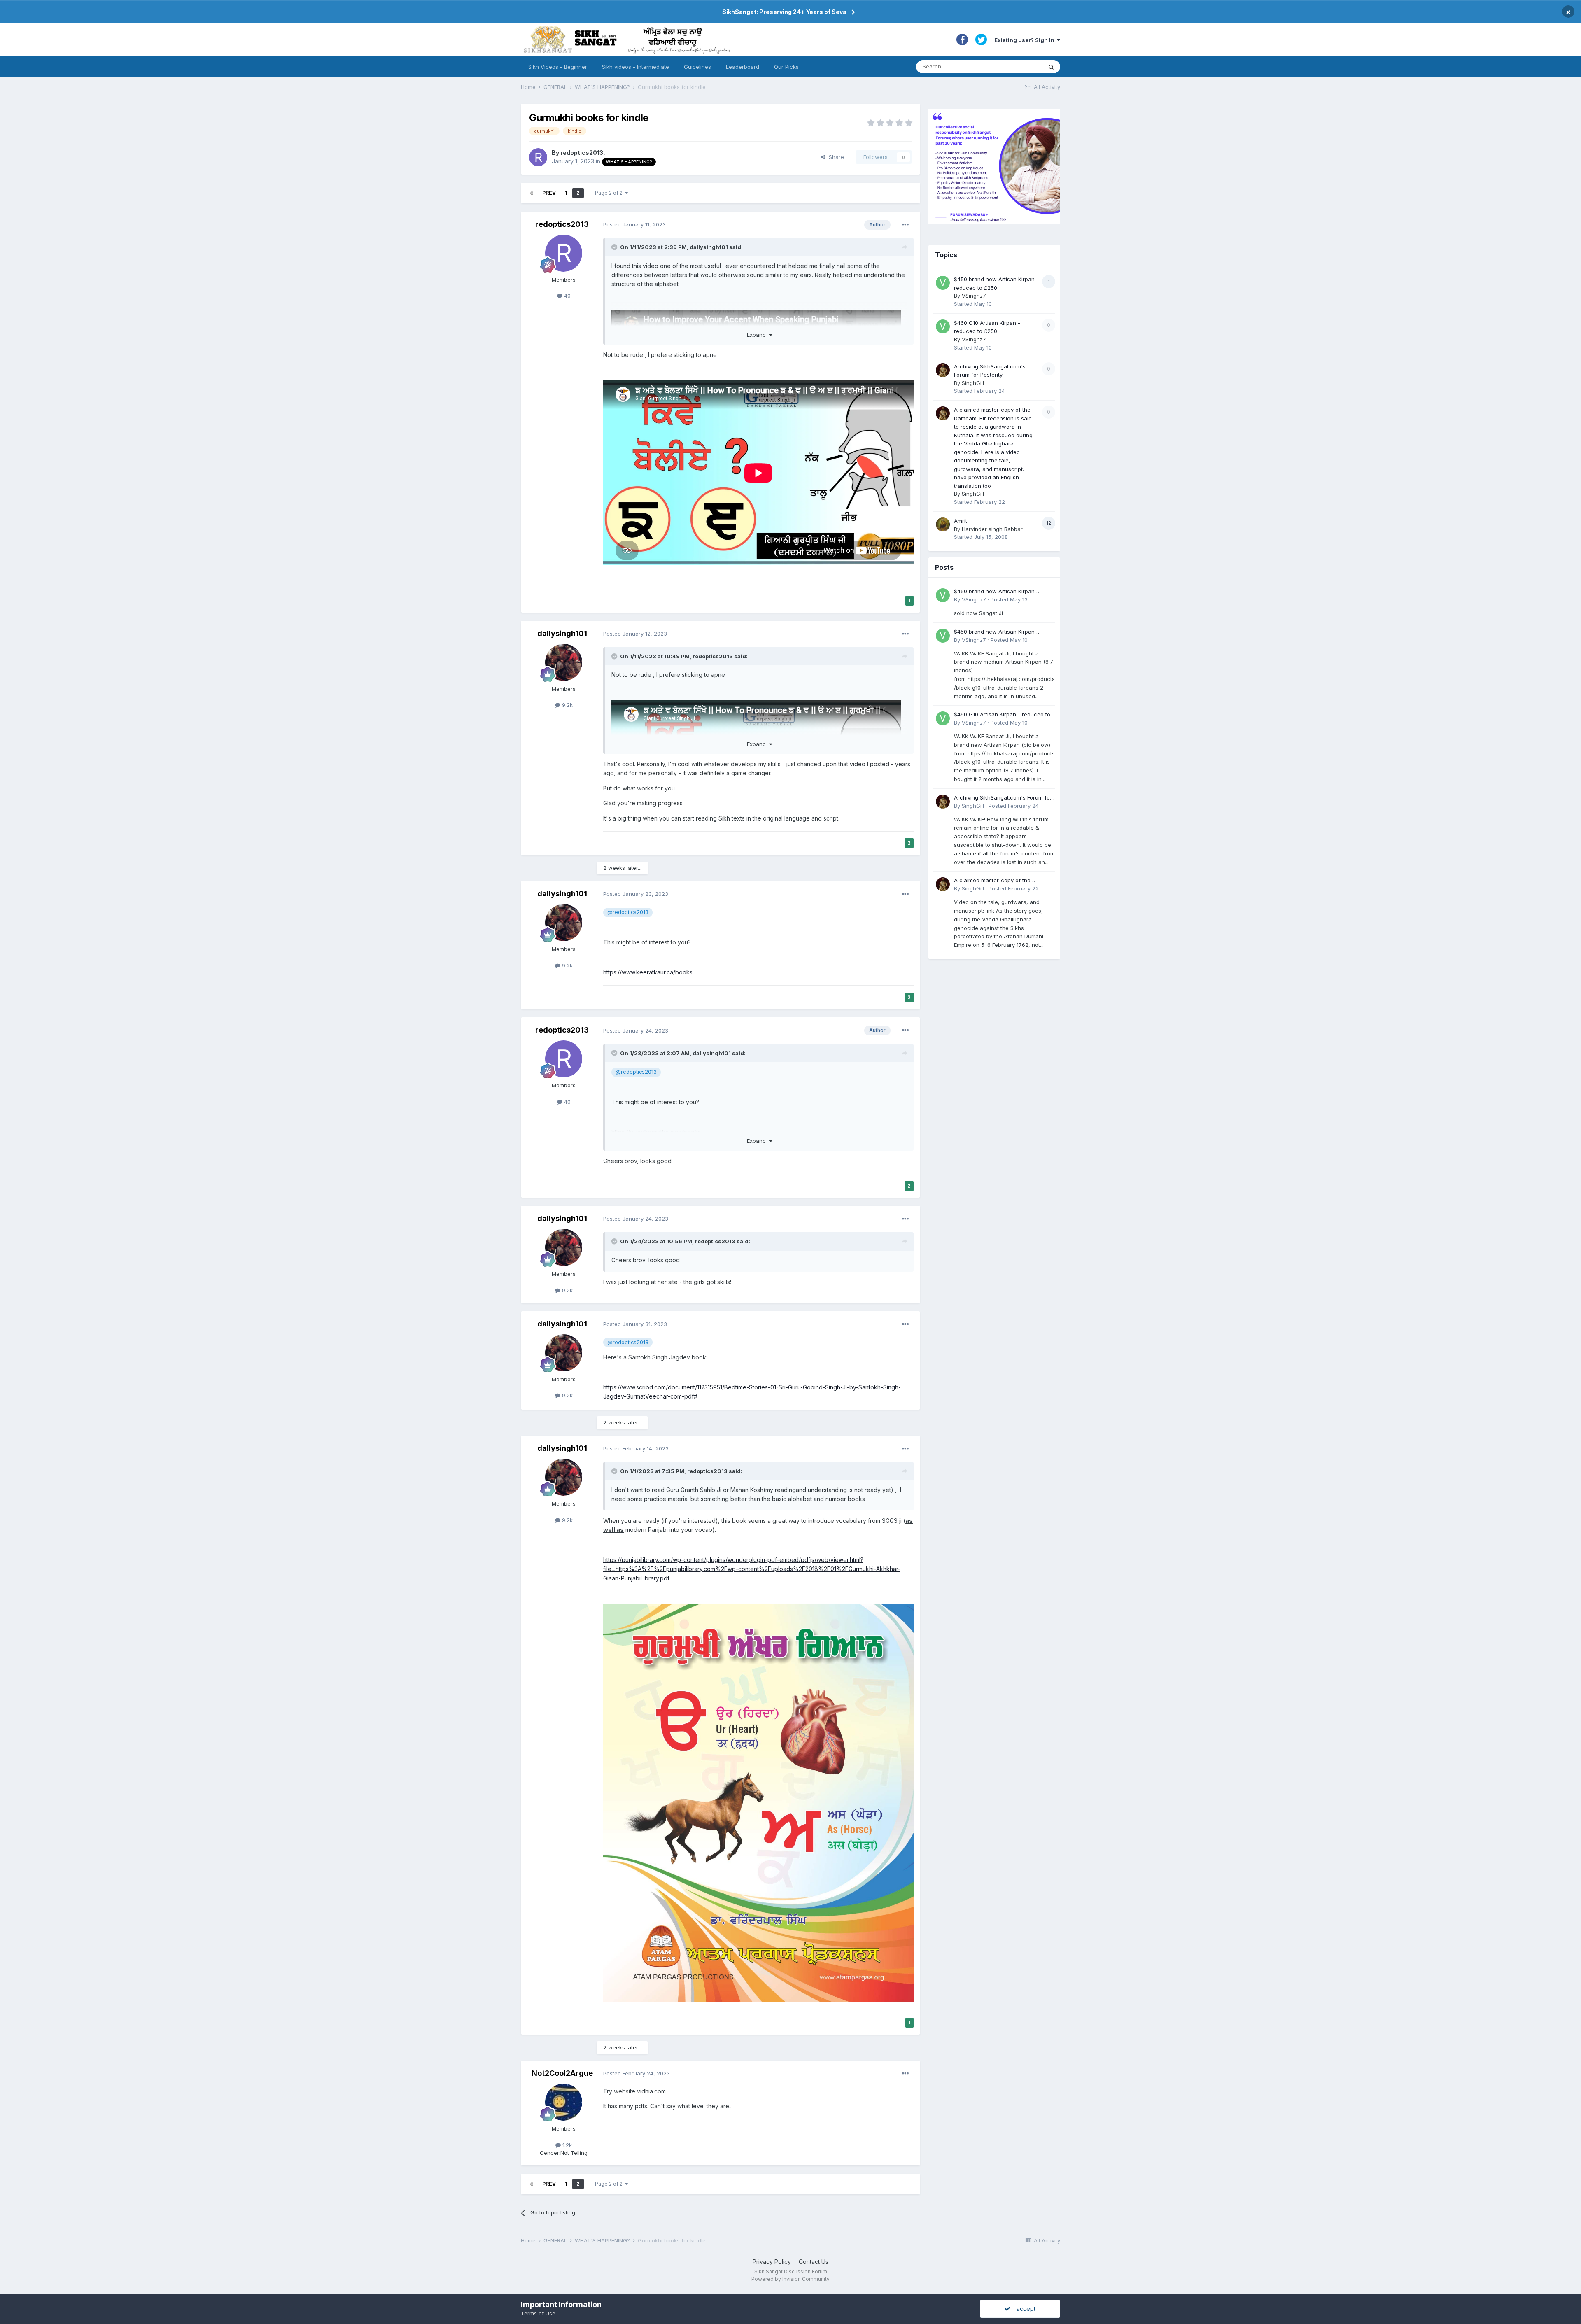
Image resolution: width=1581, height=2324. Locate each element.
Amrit (961, 521)
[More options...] (905, 225)
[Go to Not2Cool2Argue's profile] (564, 2102)
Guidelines (697, 67)
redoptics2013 (582, 153)
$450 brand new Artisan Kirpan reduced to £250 (994, 592)
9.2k (567, 705)
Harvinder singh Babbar (992, 529)
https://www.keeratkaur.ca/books (648, 972)
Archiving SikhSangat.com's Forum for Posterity (1003, 798)
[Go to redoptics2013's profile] (538, 157)
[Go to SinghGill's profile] (943, 370)
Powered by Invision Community (790, 2279)
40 (567, 296)
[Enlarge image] (758, 1802)
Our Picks (786, 67)
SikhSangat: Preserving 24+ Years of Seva (784, 12)
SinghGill (973, 383)
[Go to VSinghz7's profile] (943, 283)
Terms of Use (538, 2313)
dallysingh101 (709, 247)
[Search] (1051, 67)
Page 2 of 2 (610, 193)
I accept (1023, 2309)
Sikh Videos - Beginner (558, 67)
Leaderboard (743, 67)
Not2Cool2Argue (562, 2073)
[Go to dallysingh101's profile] (564, 662)
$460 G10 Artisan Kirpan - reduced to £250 (1002, 715)
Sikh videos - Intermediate (635, 67)
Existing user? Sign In (1026, 40)
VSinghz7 (974, 296)
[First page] (532, 193)
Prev (549, 193)
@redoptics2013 (628, 912)
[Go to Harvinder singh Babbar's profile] (943, 524)
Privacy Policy (772, 2262)
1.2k (566, 2145)
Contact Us (814, 2262)
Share (835, 157)
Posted (634, 224)
